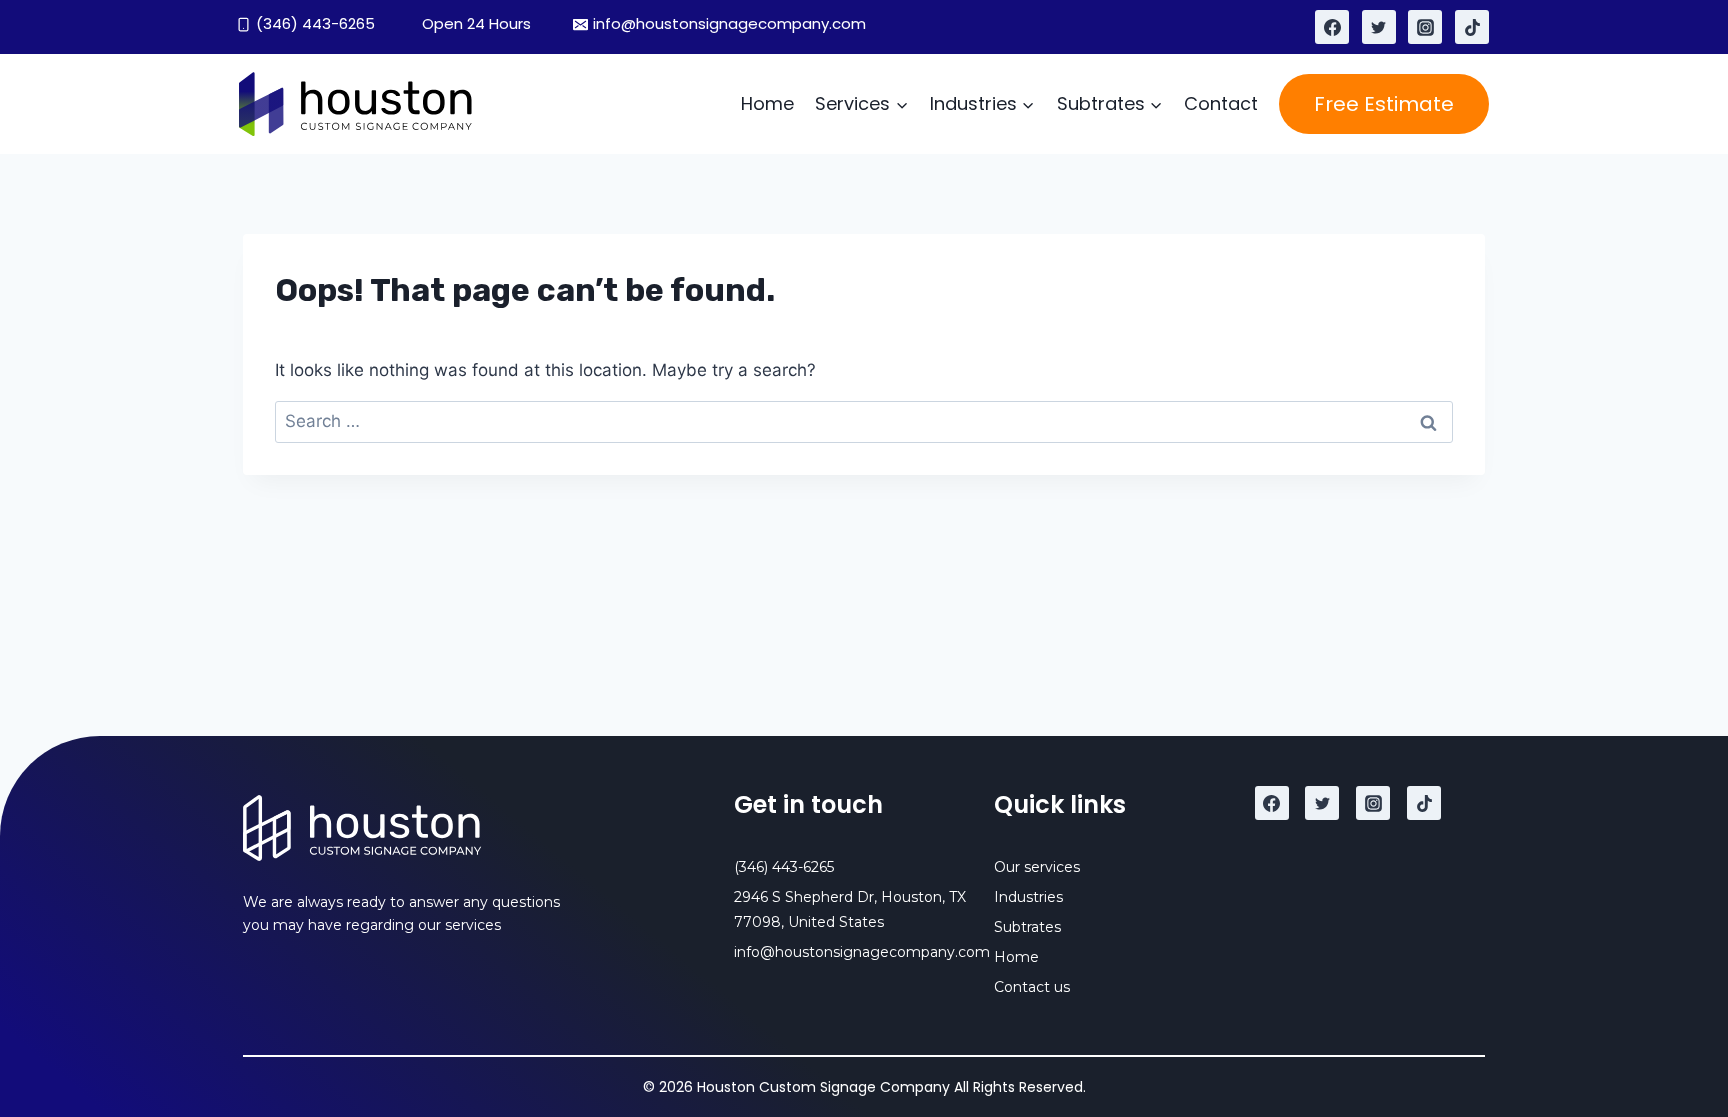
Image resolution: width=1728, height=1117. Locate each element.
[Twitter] (1379, 27)
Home (767, 103)
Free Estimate (1384, 104)
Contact (1221, 103)
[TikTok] (1472, 27)
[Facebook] (1332, 27)
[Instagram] (1425, 27)
